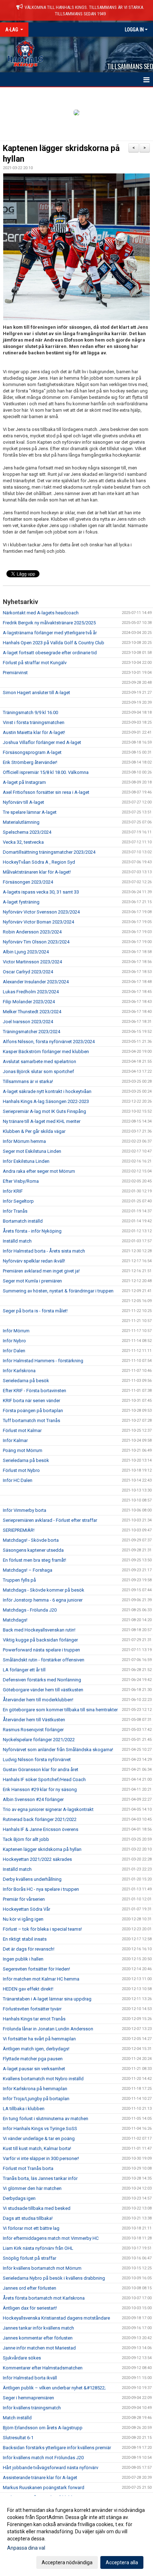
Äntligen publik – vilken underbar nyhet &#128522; (54, 2388)
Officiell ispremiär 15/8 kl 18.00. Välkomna (46, 772)
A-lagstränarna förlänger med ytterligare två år (50, 633)
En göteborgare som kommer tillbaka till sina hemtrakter (60, 1710)
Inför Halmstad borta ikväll (30, 2378)
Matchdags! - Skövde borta (31, 1540)
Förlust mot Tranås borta (28, 2168)
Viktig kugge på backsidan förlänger (40, 1640)
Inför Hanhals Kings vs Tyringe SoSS (40, 2129)
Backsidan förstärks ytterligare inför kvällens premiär (57, 2448)
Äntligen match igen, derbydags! (36, 2049)
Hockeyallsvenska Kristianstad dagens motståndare (56, 2318)
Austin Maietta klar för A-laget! (34, 732)
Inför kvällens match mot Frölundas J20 (43, 2458)
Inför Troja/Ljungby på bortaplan (36, 2099)
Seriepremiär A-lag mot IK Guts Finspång (44, 1111)
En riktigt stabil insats (25, 1939)
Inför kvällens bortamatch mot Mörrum (42, 2268)
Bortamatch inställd (23, 1221)
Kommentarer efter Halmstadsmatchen (43, 2368)
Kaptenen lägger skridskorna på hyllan (42, 1849)
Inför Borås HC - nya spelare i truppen (41, 1889)
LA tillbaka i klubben (24, 2109)
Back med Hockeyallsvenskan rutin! (39, 1630)
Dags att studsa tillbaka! (28, 2218)
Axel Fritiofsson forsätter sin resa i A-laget (46, 792)
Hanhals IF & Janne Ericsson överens (41, 1829)
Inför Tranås (15, 1211)
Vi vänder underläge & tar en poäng (39, 2138)
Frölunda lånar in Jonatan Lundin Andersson (48, 2029)
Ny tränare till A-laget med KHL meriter (42, 1121)
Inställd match (17, 1241)
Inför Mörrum (16, 1331)
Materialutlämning (21, 822)
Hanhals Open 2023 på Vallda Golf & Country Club (54, 643)
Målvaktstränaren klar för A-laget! (37, 872)
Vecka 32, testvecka (23, 842)
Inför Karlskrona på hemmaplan (35, 2089)
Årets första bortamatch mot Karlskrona (44, 2298)
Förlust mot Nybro (21, 1470)
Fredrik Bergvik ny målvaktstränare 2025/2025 (49, 623)
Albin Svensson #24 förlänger (33, 1799)
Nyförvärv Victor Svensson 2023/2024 (41, 912)
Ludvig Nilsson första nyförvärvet (37, 1760)
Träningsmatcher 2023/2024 (31, 1032)
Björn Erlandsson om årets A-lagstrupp (43, 2428)
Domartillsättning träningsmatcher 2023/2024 (49, 852)
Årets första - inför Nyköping (32, 1231)
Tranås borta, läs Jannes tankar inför (40, 2178)
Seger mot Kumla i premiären (32, 1281)
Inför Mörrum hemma (24, 1141)
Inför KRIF (13, 1191)
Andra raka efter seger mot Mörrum (39, 1171)
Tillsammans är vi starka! (28, 1081)
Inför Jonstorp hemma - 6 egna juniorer (43, 1600)
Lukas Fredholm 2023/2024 (31, 992)
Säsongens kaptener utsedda (33, 1550)
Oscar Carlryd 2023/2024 (28, 972)
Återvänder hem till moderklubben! (38, 1700)
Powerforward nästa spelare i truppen (41, 1650)
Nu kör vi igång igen (23, 1919)
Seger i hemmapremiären (28, 2398)
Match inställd (17, 2418)
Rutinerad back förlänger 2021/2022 (40, 1819)
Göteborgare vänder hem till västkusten (43, 1690)
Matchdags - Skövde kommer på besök (44, 1590)
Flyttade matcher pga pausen (33, 2059)
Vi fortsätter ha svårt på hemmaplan (39, 2039)
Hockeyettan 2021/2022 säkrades (37, 1859)
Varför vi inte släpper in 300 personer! (41, 2158)
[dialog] (76, 2536)
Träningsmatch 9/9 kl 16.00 (30, 712)
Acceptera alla (122, 2562)
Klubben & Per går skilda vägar (34, 1131)
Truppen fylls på (19, 1580)
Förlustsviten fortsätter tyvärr (32, 2009)
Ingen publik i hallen (23, 1959)
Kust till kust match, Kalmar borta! (37, 2148)
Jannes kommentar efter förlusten (38, 2338)
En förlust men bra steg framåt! (35, 1560)
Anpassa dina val (26, 2548)
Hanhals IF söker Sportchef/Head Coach (44, 1779)
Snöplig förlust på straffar (30, 2258)
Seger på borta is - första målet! (35, 1311)
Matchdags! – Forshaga (28, 1570)
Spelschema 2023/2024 (27, 832)
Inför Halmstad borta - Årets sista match (44, 1251)
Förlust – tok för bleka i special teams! (42, 1929)
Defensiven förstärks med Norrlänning (42, 1680)
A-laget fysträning (21, 902)
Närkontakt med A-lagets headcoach (41, 613)
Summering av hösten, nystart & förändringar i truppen (58, 1291)
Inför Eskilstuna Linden (26, 1161)
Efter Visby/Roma (21, 1181)
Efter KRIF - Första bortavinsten (35, 1391)
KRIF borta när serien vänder (31, 1401)
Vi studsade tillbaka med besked (37, 2208)
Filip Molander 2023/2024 (29, 1002)
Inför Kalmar (15, 1440)
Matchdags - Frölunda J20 (30, 1610)
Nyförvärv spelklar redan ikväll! (34, 1261)
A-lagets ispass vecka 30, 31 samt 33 (41, 892)
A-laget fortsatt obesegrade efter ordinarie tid (50, 653)
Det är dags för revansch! (29, 1949)
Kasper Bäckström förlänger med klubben (46, 1052)
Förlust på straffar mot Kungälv (35, 663)
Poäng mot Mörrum (23, 1450)
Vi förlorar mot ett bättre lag (31, 2228)
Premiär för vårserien (24, 1899)
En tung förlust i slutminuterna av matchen (46, 2119)
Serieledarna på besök (26, 1381)
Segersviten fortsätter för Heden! (36, 1969)
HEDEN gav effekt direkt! (28, 1989)
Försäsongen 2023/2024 (28, 882)
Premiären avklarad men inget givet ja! (41, 1271)
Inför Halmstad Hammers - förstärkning (43, 1361)
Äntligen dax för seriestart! (30, 2308)
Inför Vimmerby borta (25, 1510)
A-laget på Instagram (24, 782)
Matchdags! (15, 1620)
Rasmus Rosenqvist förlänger (33, 1730)
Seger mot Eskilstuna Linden (32, 1151)
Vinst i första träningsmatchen (34, 722)
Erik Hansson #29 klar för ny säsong (40, 1789)
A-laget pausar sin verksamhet (34, 2069)
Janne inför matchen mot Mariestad (39, 2348)
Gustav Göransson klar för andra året (41, 1770)
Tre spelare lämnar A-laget (30, 812)
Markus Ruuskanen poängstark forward (44, 2487)
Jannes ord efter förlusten (30, 2288)
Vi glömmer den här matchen (32, 2188)
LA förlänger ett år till (24, 1670)
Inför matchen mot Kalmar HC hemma (41, 1979)
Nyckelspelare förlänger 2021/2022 (39, 1740)
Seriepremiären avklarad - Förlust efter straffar (50, 1520)
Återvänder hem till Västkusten (34, 1720)
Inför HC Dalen (18, 1480)
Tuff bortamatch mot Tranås (31, 1420)
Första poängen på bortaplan (33, 1411)
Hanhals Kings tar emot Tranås (34, 2019)
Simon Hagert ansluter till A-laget (36, 693)
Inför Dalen (14, 1351)
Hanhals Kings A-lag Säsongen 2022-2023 (46, 1101)
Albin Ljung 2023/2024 (26, 952)
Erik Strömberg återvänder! (30, 762)
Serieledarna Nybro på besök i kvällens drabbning (54, 2278)
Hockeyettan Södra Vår (27, 1909)
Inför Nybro (14, 1341)
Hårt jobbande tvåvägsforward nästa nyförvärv (51, 2468)
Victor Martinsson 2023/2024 (32, 962)
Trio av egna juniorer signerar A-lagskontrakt (48, 1809)
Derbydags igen (19, 2198)
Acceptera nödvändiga (67, 2562)
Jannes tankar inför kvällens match (38, 2328)
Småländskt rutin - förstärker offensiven (44, 1660)
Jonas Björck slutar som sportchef (38, 1071)
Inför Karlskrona (19, 1371)
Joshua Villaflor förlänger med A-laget (42, 742)
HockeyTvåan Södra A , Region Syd (39, 862)
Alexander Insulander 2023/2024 (36, 982)
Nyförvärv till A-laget (23, 802)
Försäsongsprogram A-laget (32, 752)
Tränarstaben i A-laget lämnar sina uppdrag (47, 1999)
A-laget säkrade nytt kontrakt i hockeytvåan (47, 1091)
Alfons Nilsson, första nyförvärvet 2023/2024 (49, 1042)
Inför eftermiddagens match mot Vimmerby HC (51, 2238)
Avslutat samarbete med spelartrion (39, 1061)
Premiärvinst (15, 673)
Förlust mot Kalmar (22, 1430)
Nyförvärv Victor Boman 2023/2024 (38, 922)
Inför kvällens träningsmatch (32, 2408)
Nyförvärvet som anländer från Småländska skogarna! (58, 1750)
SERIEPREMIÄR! (19, 1530)
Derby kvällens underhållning (32, 1879)
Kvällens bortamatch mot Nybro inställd (43, 2079)
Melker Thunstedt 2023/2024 (32, 1012)
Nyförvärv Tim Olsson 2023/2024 (36, 942)
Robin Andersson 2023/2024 (32, 932)
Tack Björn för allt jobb (26, 1839)
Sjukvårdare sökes (22, 2358)
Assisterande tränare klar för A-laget (40, 2478)
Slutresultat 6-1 (18, 2438)
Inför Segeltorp (18, 1201)
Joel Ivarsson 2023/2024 (28, 1022)
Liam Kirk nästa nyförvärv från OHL (38, 2248)
